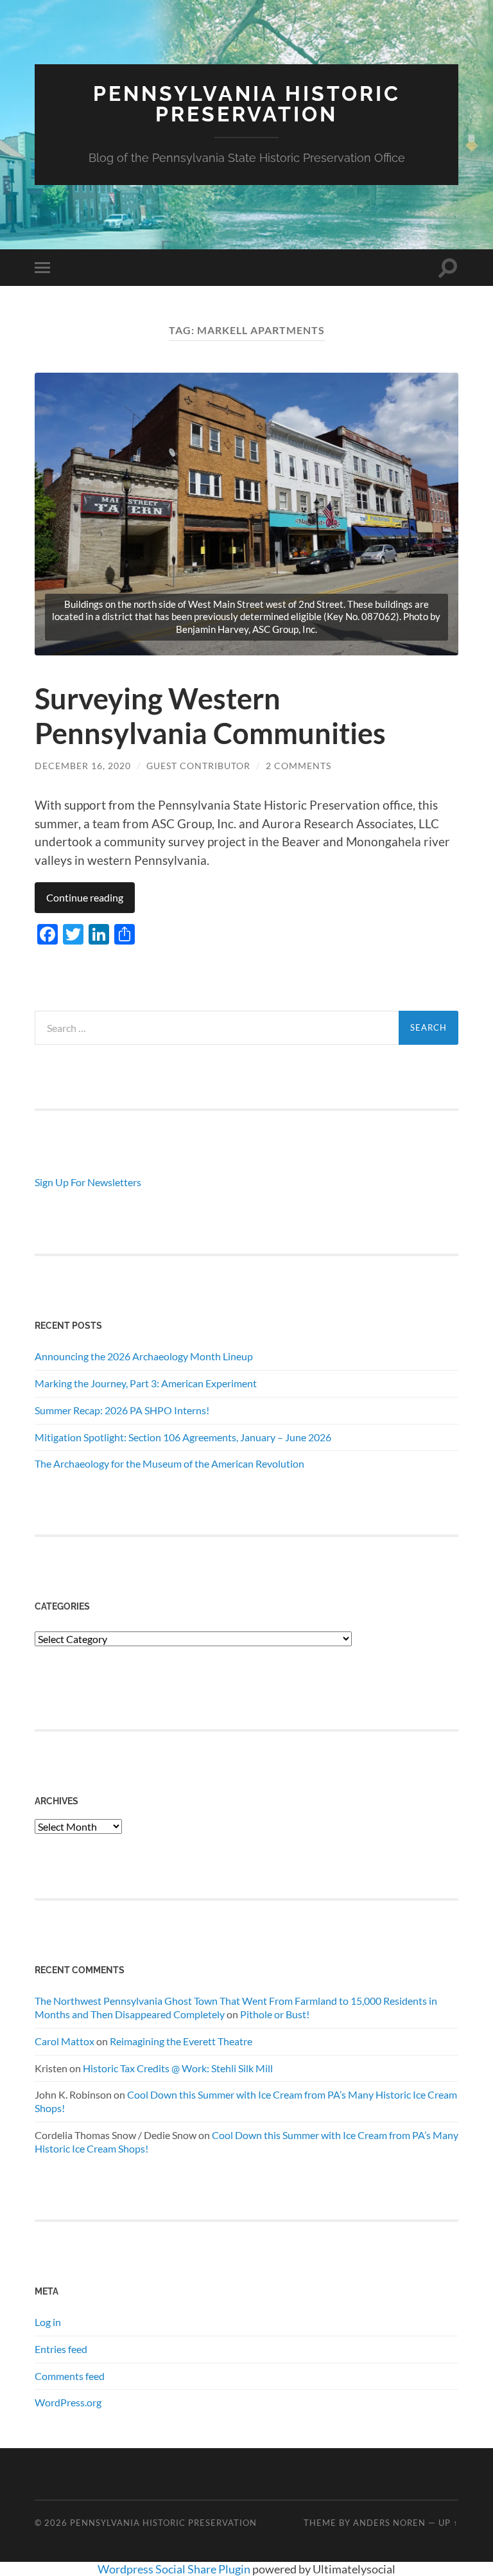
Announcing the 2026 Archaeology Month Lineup (144, 1356)
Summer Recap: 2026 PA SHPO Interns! (122, 1410)
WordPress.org (68, 2402)
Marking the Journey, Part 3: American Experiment (146, 1383)
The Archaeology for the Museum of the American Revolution (169, 1463)
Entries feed (61, 2349)
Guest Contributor (198, 766)
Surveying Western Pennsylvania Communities (210, 716)
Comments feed (70, 2376)
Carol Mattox (65, 2041)
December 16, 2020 (83, 766)
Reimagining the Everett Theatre (181, 2041)
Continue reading (85, 897)
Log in (48, 2322)
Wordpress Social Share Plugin (175, 2569)
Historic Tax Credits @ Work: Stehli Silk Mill (178, 2068)
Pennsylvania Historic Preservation (247, 104)
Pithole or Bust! (275, 2014)
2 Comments (298, 766)
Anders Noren (389, 2523)
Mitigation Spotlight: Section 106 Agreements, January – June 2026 (183, 1437)
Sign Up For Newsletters (88, 1182)
